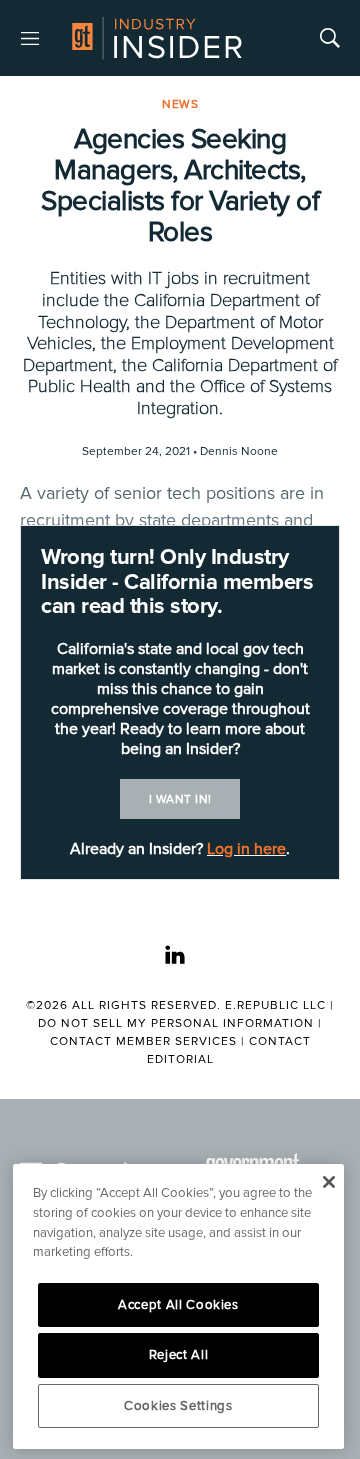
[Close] (328, 1182)
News (180, 104)
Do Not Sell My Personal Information (176, 1023)
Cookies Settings (178, 1406)
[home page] (157, 38)
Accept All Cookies (178, 1305)
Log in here (246, 849)
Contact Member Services (143, 1041)
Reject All (179, 1355)
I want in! (180, 799)
